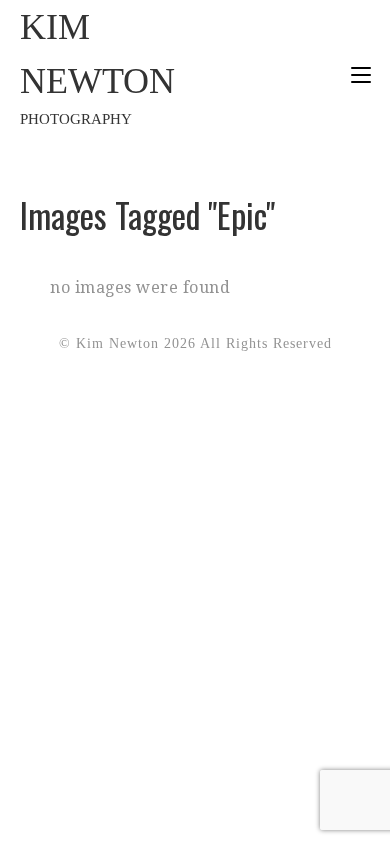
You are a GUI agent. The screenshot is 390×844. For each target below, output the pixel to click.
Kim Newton (97, 67)
